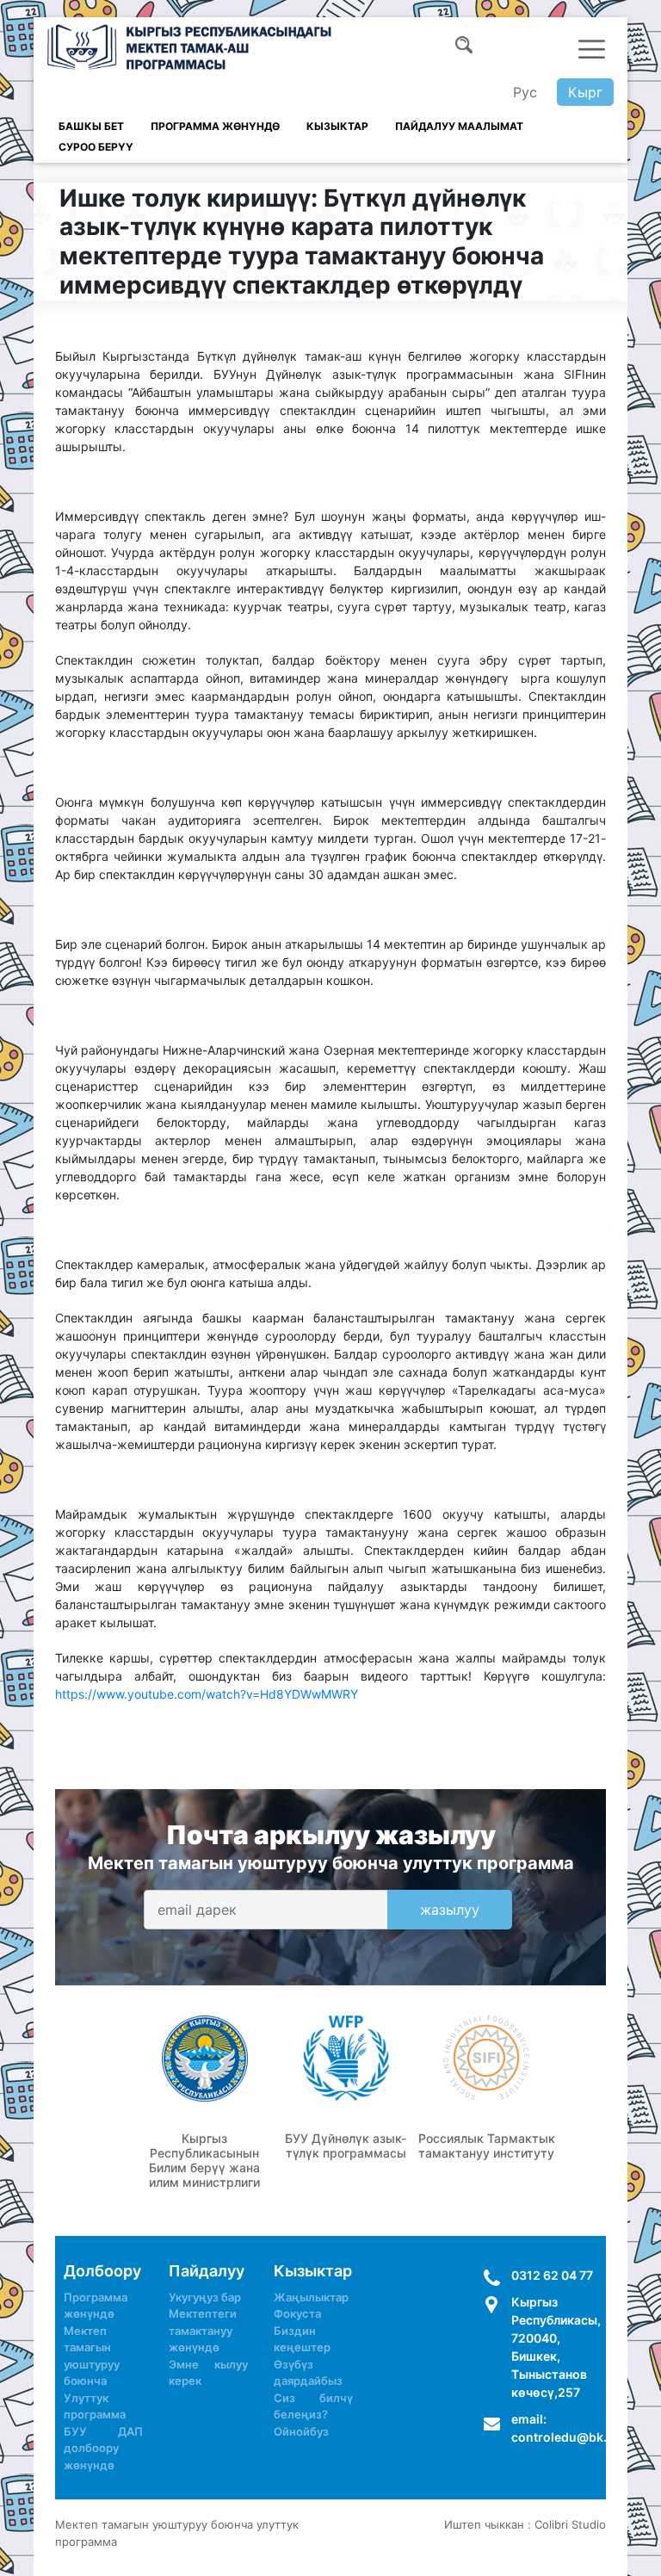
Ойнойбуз (301, 2431)
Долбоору (102, 2271)
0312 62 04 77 (552, 2275)
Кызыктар (337, 126)
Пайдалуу (207, 2271)
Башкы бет (91, 126)
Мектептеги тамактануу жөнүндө (203, 2330)
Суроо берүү (96, 147)
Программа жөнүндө (215, 126)
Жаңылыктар (311, 2297)
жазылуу (450, 1910)
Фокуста (297, 2313)
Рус (525, 92)
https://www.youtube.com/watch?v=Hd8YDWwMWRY (207, 1694)
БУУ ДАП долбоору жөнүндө (103, 2448)
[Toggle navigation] (592, 49)
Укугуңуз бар (205, 2297)
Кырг (585, 92)
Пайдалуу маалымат (459, 126)
